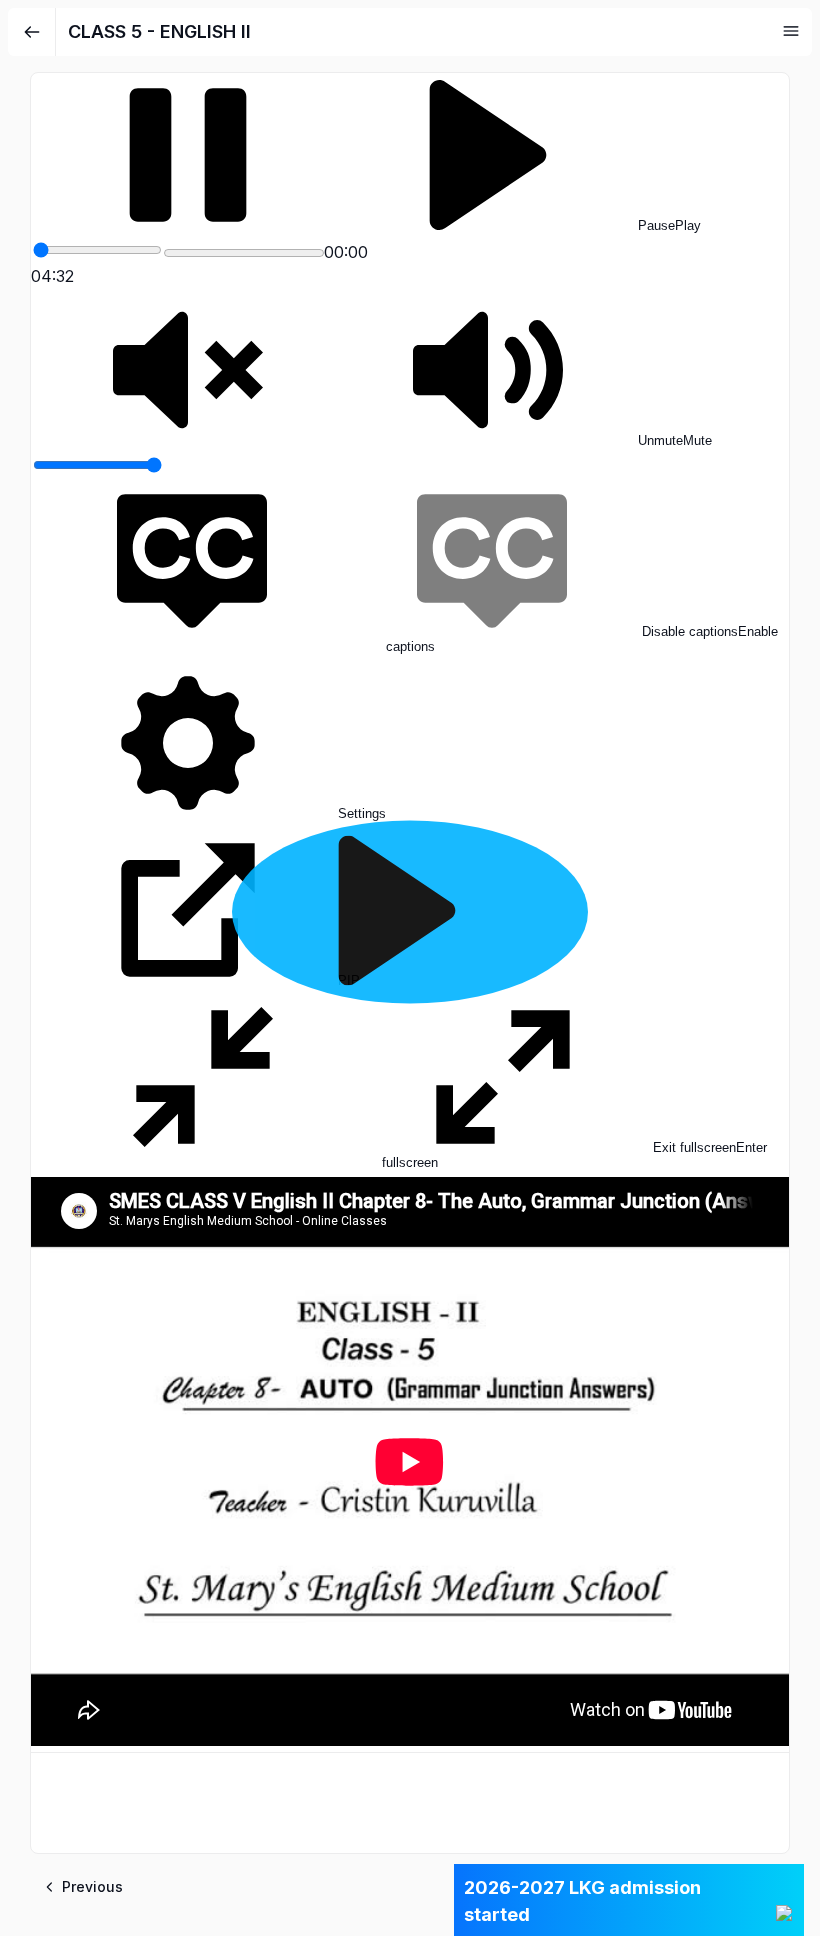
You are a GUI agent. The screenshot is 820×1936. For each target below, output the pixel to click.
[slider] (97, 250)
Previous (92, 1886)
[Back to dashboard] (32, 32)
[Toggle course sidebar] (791, 31)
